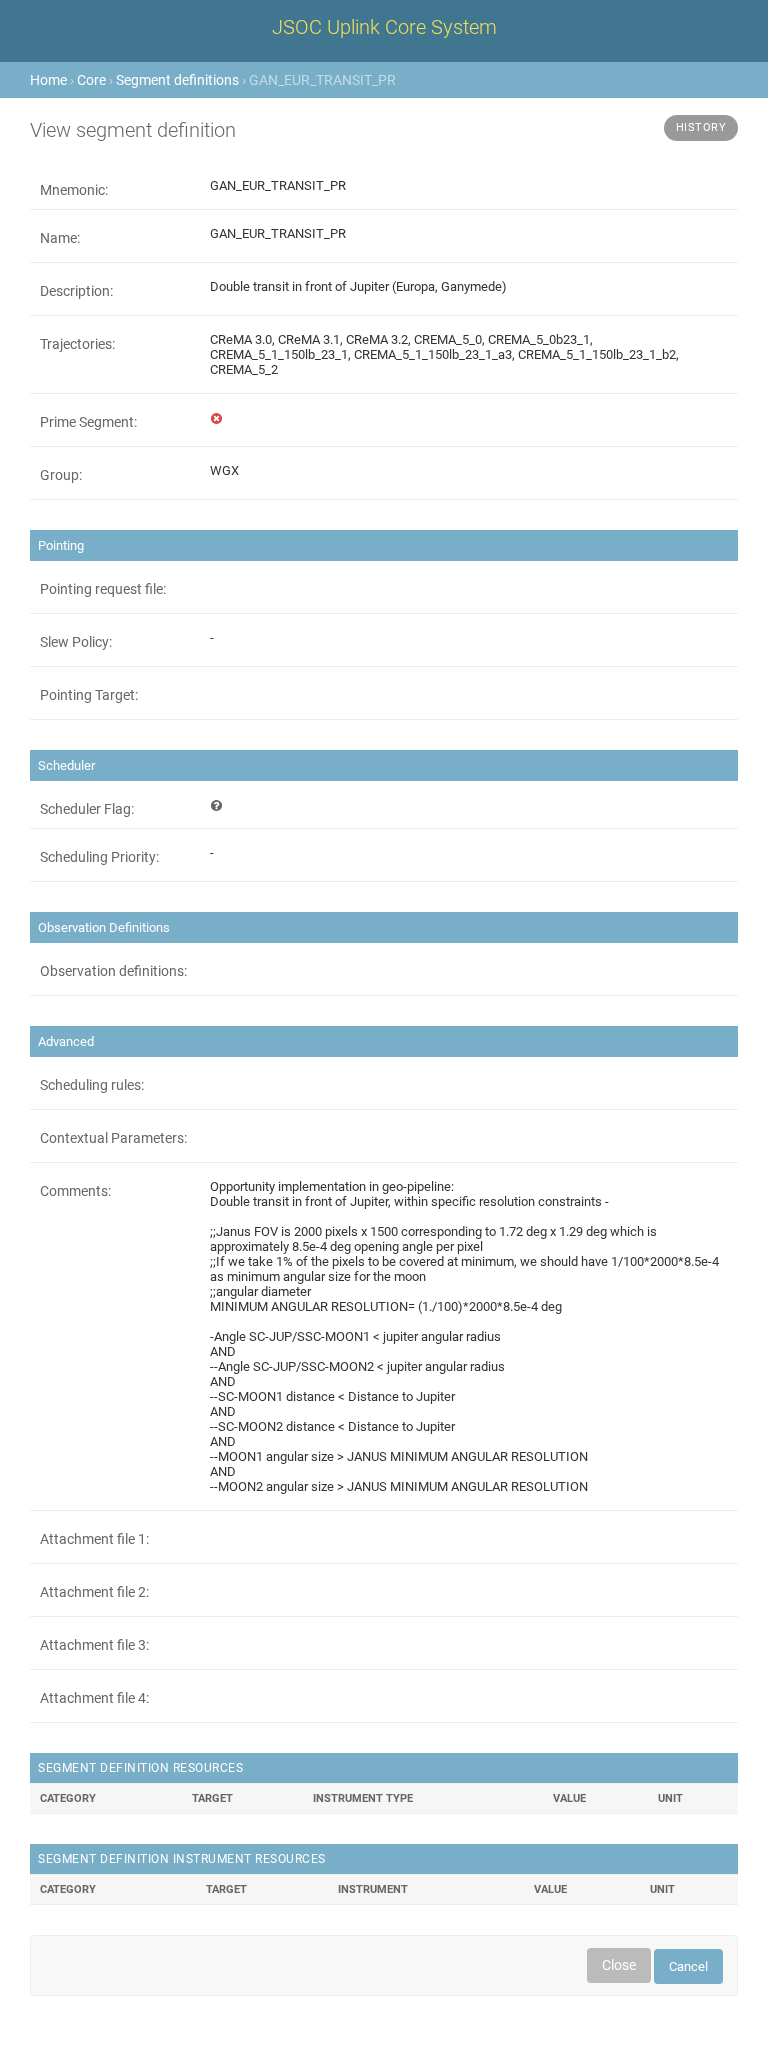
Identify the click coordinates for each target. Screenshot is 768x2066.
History (701, 127)
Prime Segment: (88, 422)
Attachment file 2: (94, 1592)
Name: (60, 238)
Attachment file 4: (94, 1698)
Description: (76, 291)
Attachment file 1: (94, 1539)
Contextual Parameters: (113, 1138)
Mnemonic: (74, 190)
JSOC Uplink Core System (384, 27)
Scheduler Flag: (87, 809)
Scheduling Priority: (99, 857)
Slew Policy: (76, 642)
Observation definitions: (113, 971)
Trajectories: (77, 344)
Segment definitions (177, 80)
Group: (61, 475)
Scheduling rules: (92, 1085)
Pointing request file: (103, 589)
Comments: (75, 1191)
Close (619, 1965)
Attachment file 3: (94, 1645)
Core (91, 80)
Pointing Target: (89, 695)
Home (48, 80)
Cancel (688, 1966)
